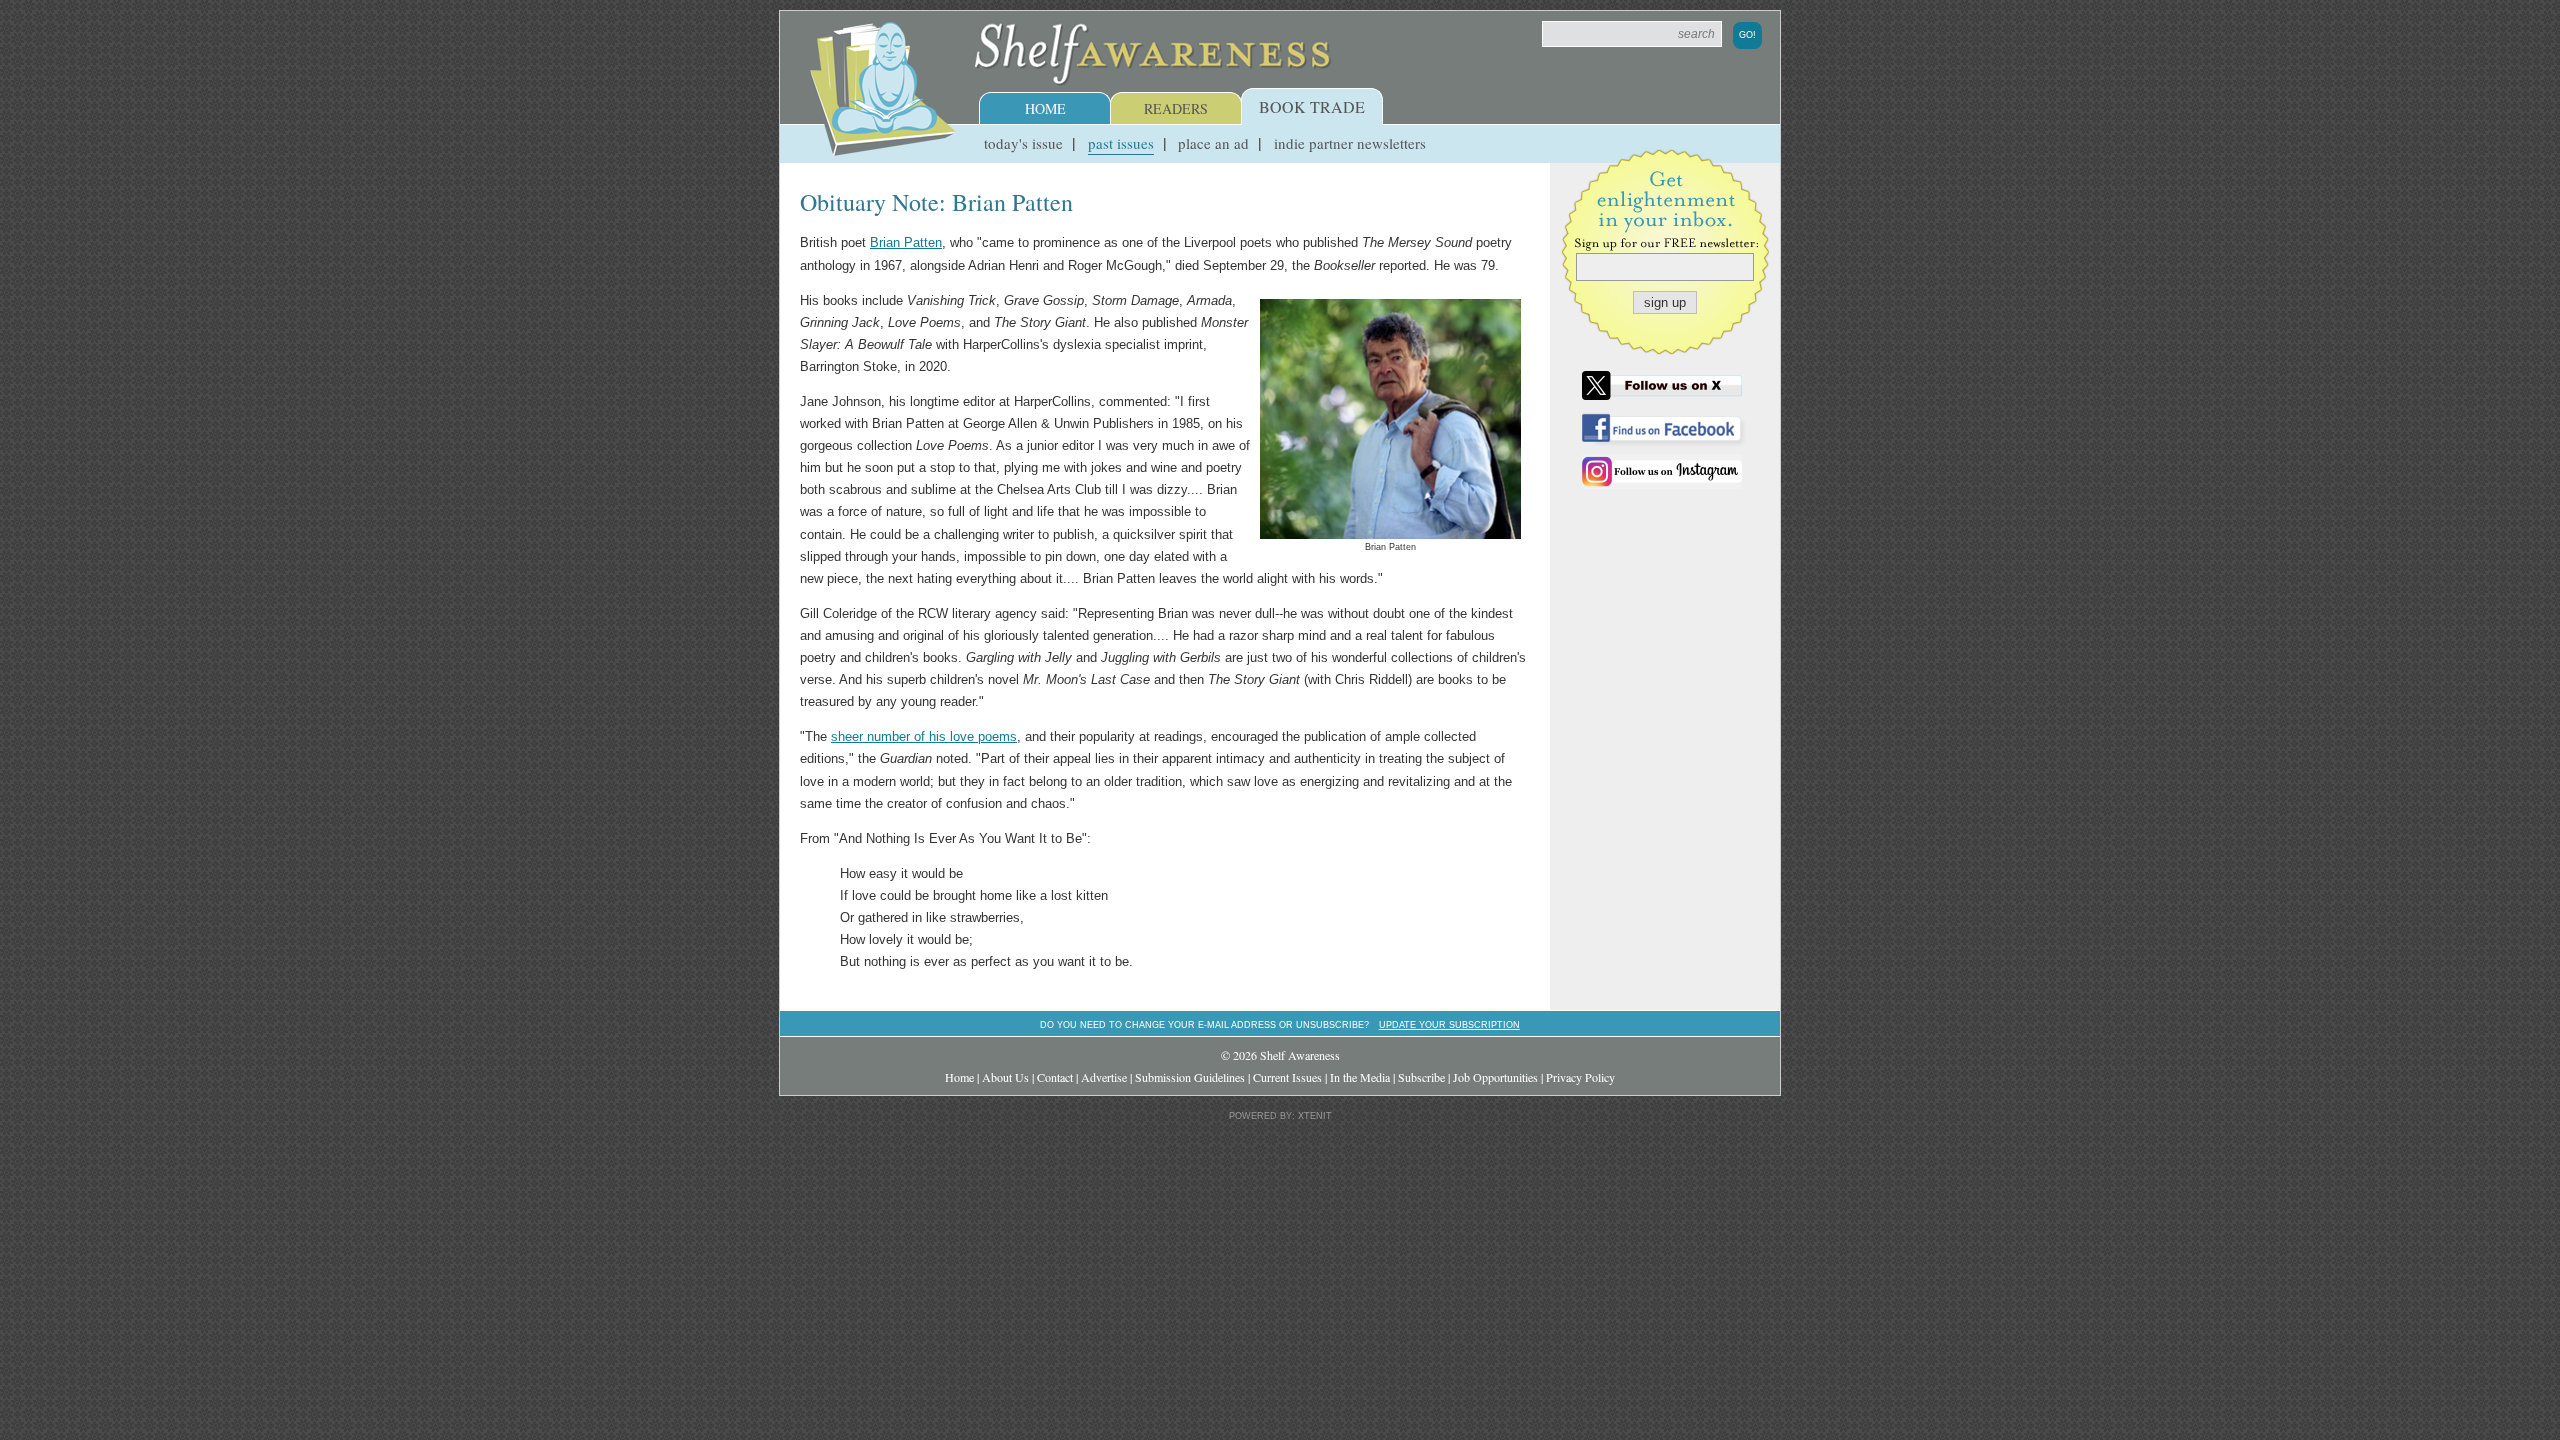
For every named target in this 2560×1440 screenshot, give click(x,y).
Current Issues (1287, 1077)
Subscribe (1421, 1077)
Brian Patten (906, 242)
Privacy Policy (1580, 1077)
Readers (1176, 108)
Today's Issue (1023, 143)
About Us (1005, 1077)
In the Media (1360, 1077)
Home (1045, 108)
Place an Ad (1213, 143)
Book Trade (1312, 106)
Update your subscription (1449, 1024)
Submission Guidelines (1190, 1077)
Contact (1055, 1077)
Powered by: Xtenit (1280, 1116)
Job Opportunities (1495, 1077)
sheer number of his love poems (924, 736)
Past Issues (1121, 143)
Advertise (1104, 1077)
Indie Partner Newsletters (1350, 143)
